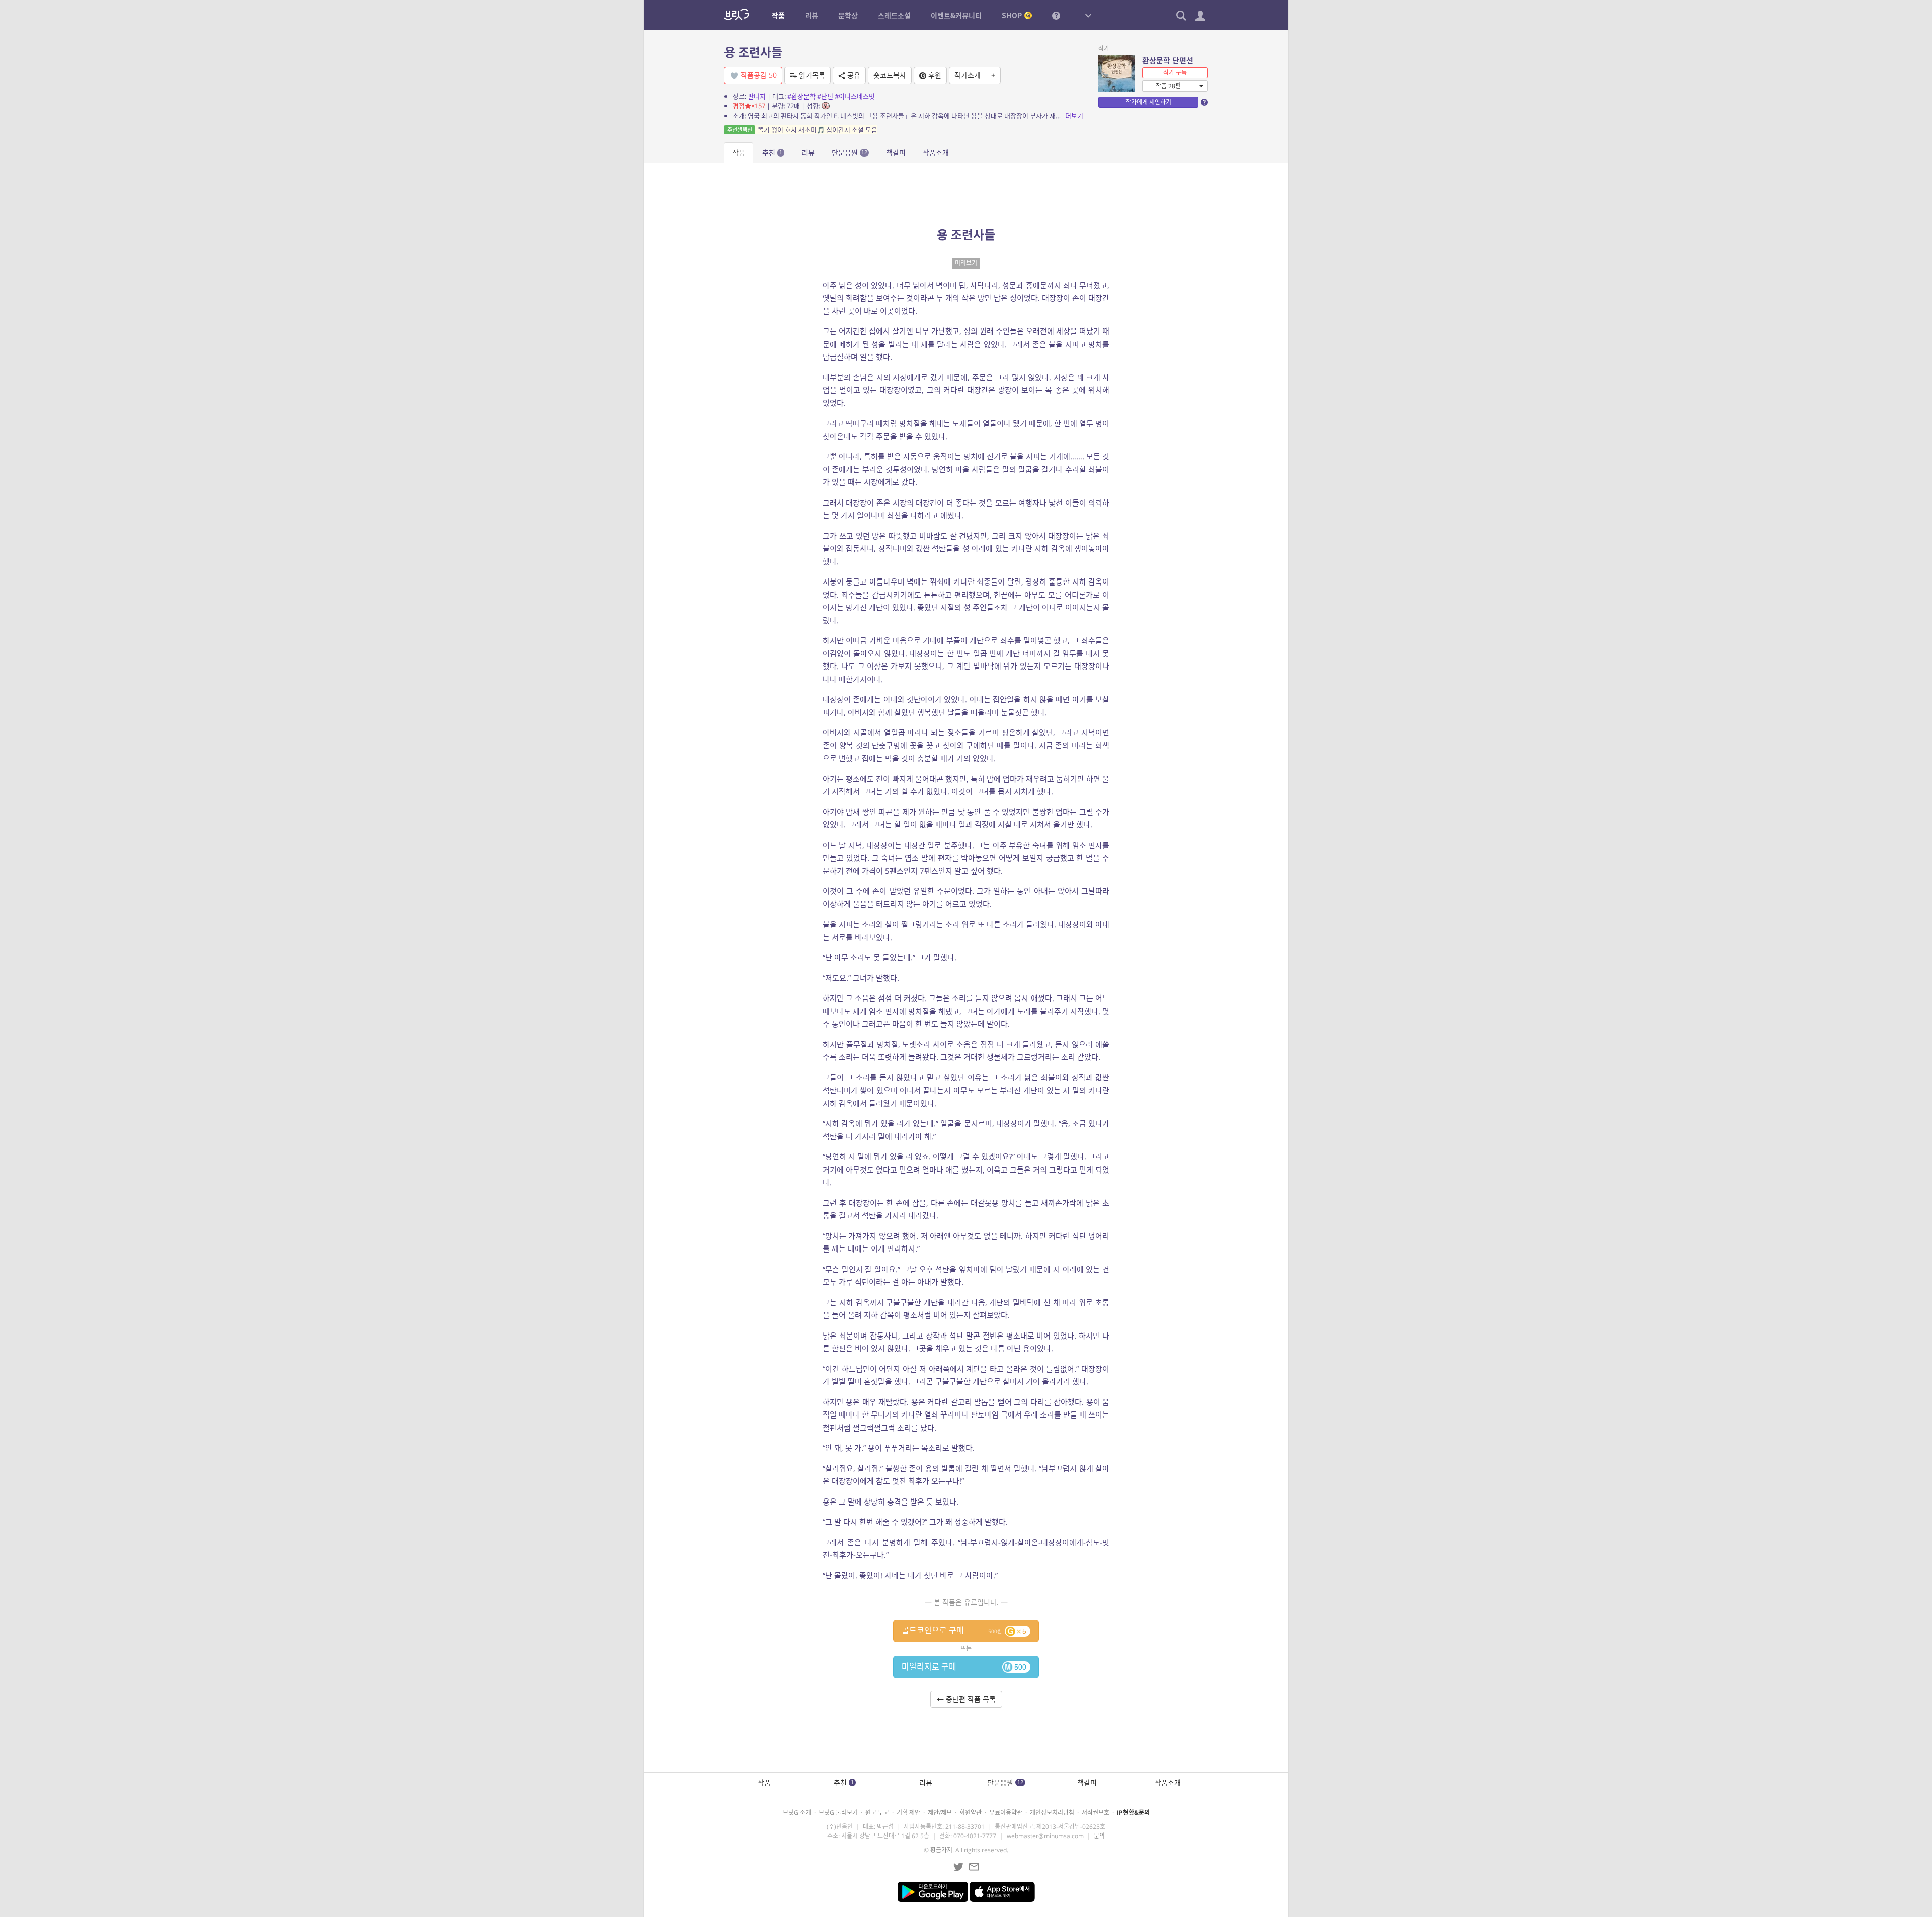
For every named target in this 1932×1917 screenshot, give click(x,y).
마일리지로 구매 (964, 1666)
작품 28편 (1168, 86)
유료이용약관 (1006, 1813)
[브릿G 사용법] (1056, 15)
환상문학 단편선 (1168, 60)
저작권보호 (1096, 1813)
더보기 (1074, 116)
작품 (739, 153)
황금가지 (941, 1850)
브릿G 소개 (797, 1813)
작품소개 (936, 153)
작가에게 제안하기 (1148, 102)
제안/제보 (940, 1813)
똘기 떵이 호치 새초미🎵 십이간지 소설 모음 (802, 130)
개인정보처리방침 (1052, 1813)
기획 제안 (908, 1813)
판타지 (757, 96)
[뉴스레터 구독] (974, 1867)
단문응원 (850, 153)
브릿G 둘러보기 (838, 1813)
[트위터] (958, 1867)
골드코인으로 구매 (964, 1630)
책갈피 (896, 153)
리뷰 (808, 153)
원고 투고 (877, 1813)
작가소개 (968, 75)
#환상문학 (801, 96)
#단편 (825, 96)
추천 (772, 153)
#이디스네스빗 (855, 96)
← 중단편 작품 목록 (966, 1699)
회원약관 (971, 1813)
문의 (1099, 1836)
